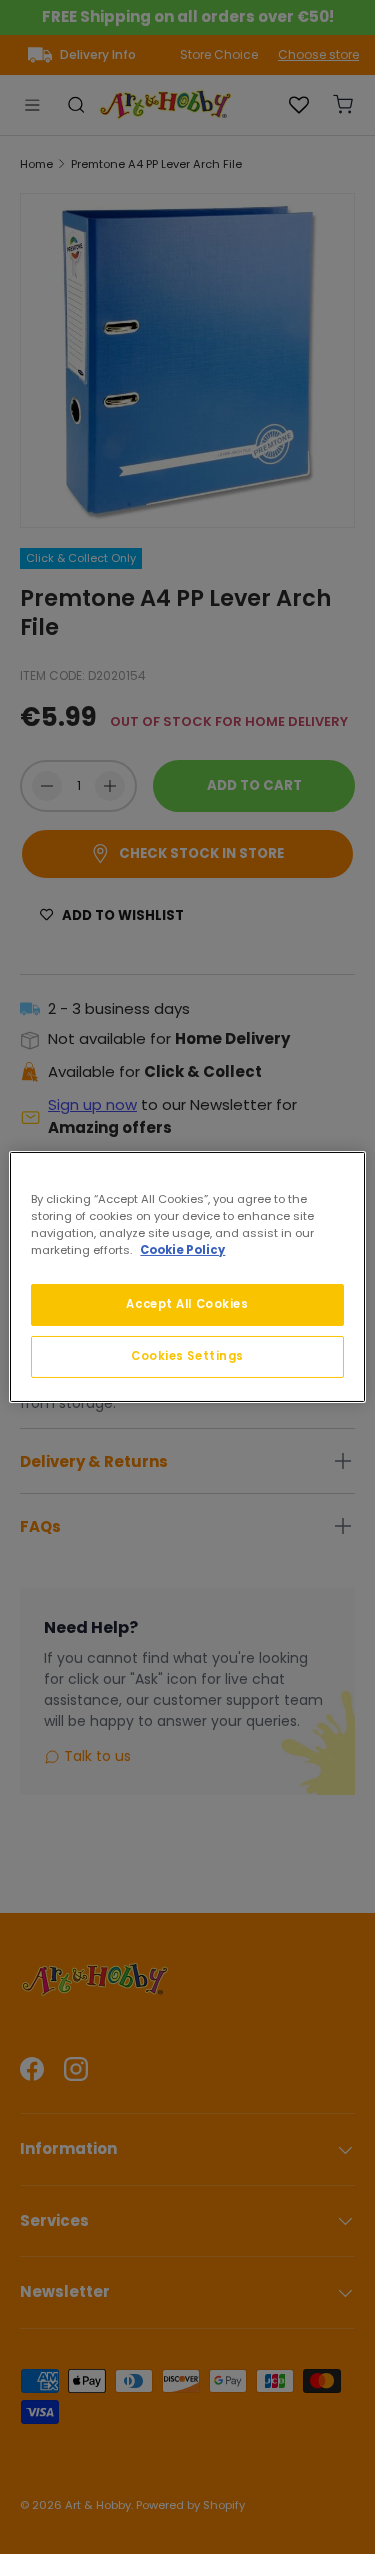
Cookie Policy (182, 1250)
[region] (187, 1277)
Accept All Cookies (187, 1304)
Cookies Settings (187, 1356)
